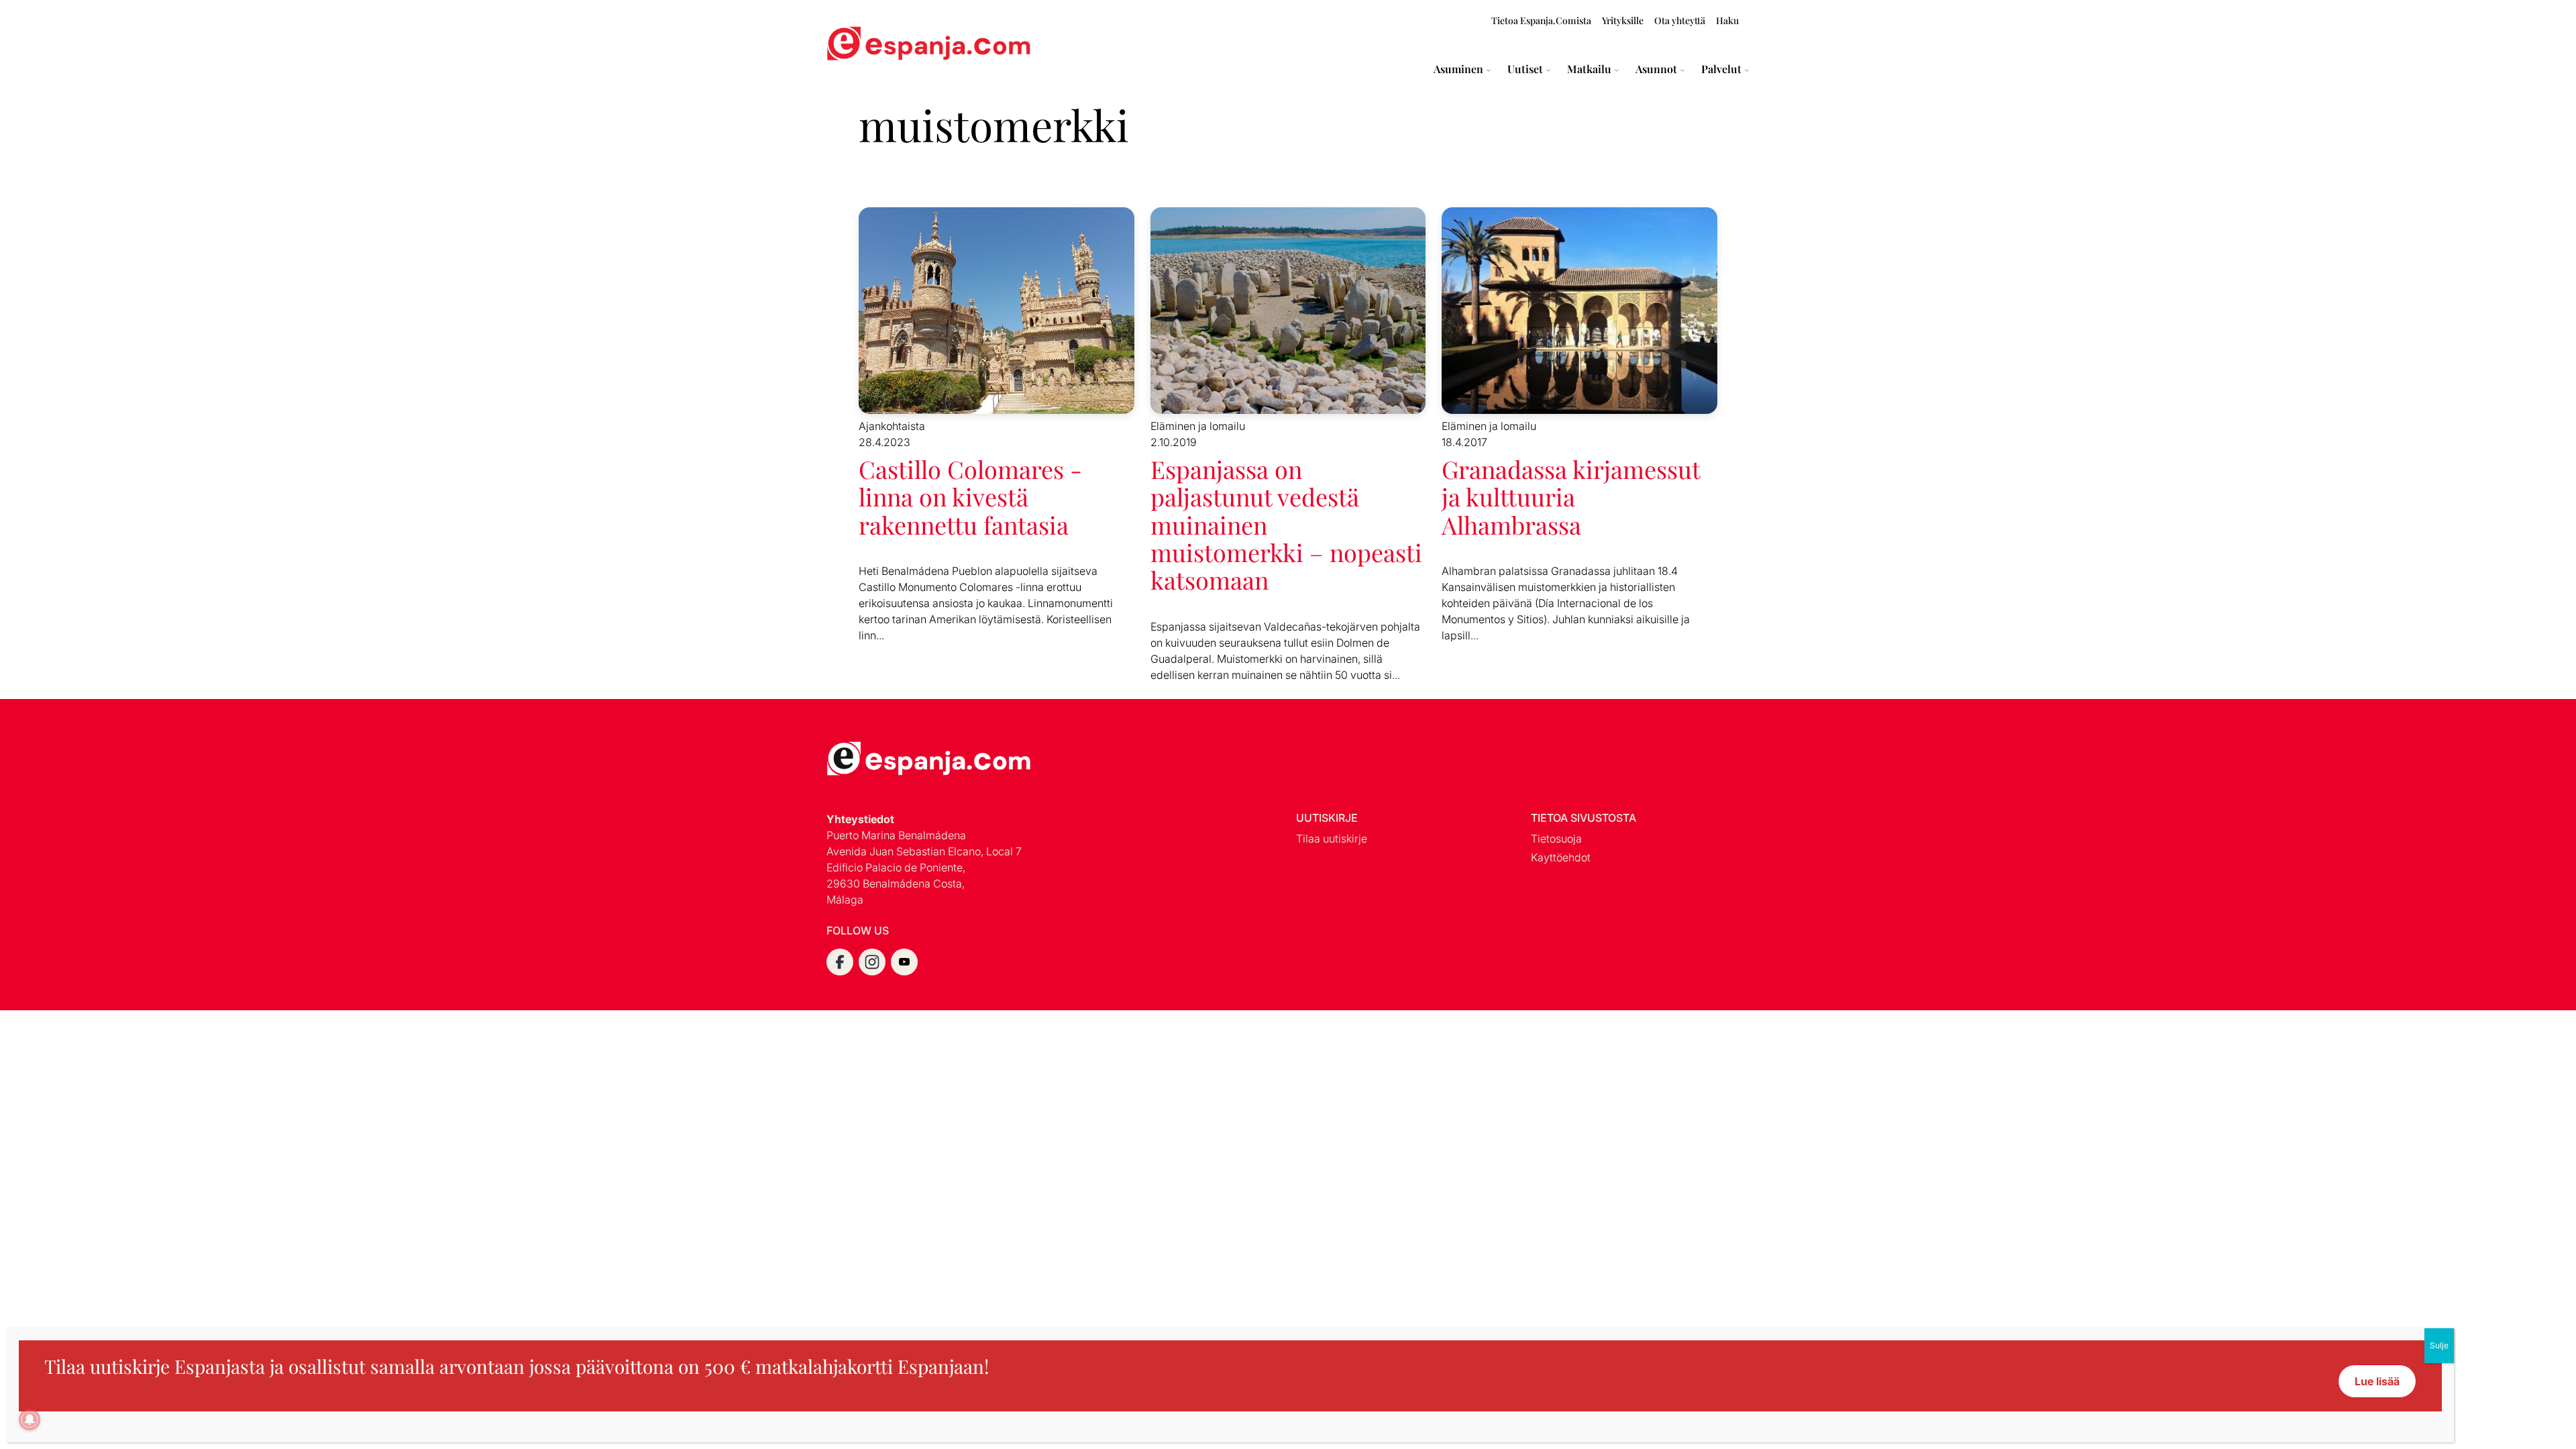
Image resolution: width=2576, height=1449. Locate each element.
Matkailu (1589, 69)
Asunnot (1656, 69)
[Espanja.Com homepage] (859, 45)
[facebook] (840, 962)
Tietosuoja (1556, 839)
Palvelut (1721, 69)
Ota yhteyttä (1680, 20)
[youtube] (904, 962)
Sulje (2439, 1345)
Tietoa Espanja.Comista (1541, 20)
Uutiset (1525, 69)
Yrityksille (1623, 20)
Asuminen (1458, 69)
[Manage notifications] (30, 1419)
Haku (1727, 20)
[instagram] (872, 962)
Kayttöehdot (1561, 857)
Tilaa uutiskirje (1332, 839)
